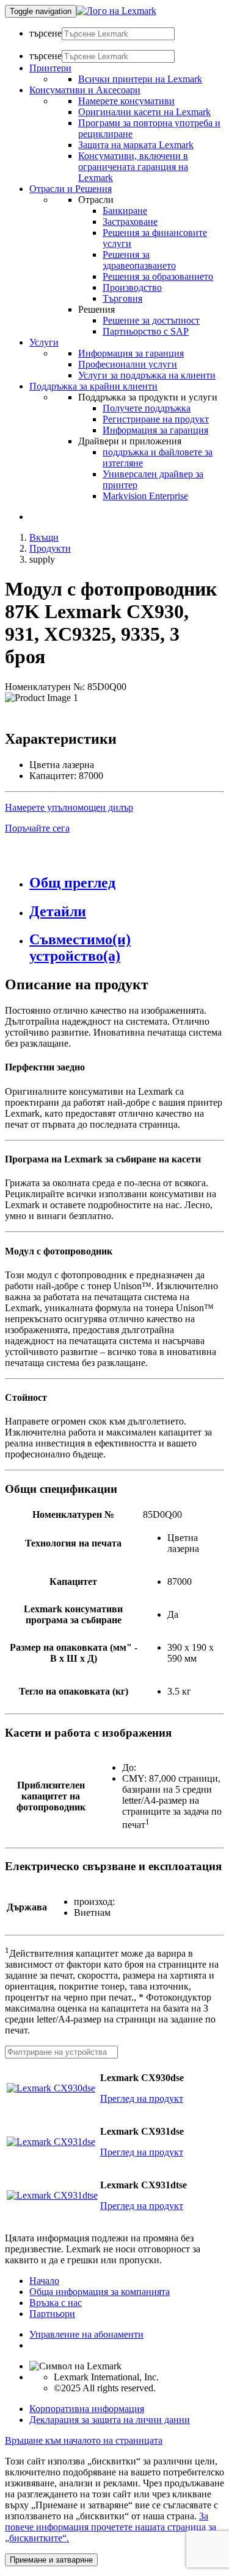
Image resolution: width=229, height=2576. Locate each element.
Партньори (52, 2314)
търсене (45, 33)
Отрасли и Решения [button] (71, 189)
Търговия (122, 298)
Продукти (50, 548)
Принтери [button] (50, 68)
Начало (44, 2281)
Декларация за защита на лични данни (110, 2420)
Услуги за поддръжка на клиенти (147, 375)
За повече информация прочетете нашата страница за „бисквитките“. (111, 2527)
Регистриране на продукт (156, 419)
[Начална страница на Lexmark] (116, 11)
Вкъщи (44, 537)
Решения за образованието (158, 276)
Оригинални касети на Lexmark (144, 112)
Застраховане (130, 222)
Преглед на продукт (142, 2098)
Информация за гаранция (131, 353)
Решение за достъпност (151, 320)
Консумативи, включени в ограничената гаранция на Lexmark (133, 167)
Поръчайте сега (37, 828)
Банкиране (125, 211)
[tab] (127, 883)
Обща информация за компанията (100, 2292)
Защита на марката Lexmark (136, 145)
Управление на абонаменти (86, 2334)
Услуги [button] (44, 342)
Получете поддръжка (147, 408)
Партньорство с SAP (146, 331)
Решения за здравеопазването (139, 260)
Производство (132, 287)
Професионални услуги (128, 364)
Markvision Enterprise (145, 496)
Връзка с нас (56, 2303)
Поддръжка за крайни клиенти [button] (93, 386)
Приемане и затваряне (51, 2560)
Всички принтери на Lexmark (140, 79)
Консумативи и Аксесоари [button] (85, 90)
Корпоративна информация (87, 2409)
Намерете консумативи (126, 101)
